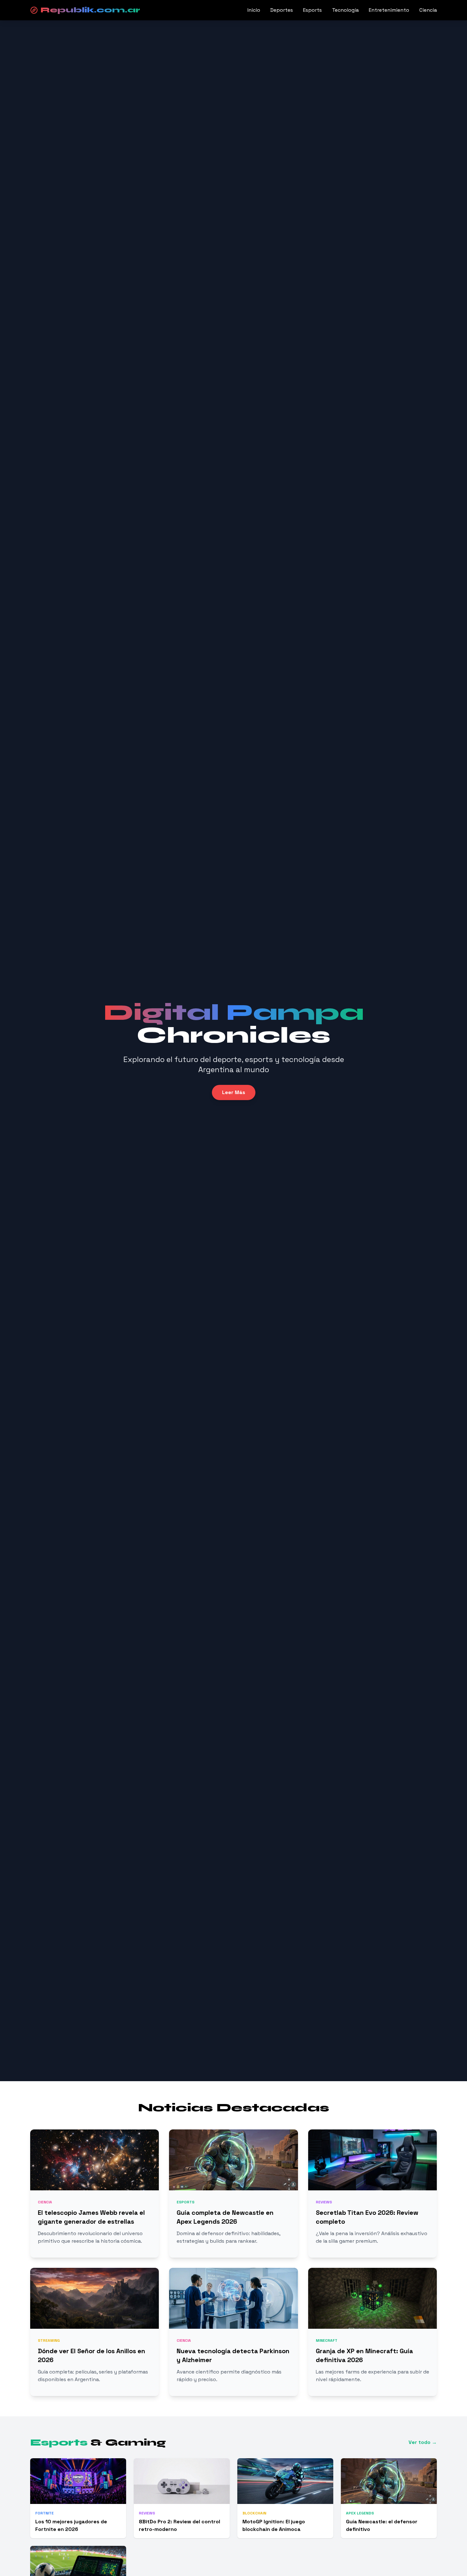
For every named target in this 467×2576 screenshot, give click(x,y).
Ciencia (428, 10)
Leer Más (234, 1092)
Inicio (254, 10)
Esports (312, 10)
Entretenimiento (389, 10)
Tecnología (345, 10)
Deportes (282, 10)
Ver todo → (423, 2442)
